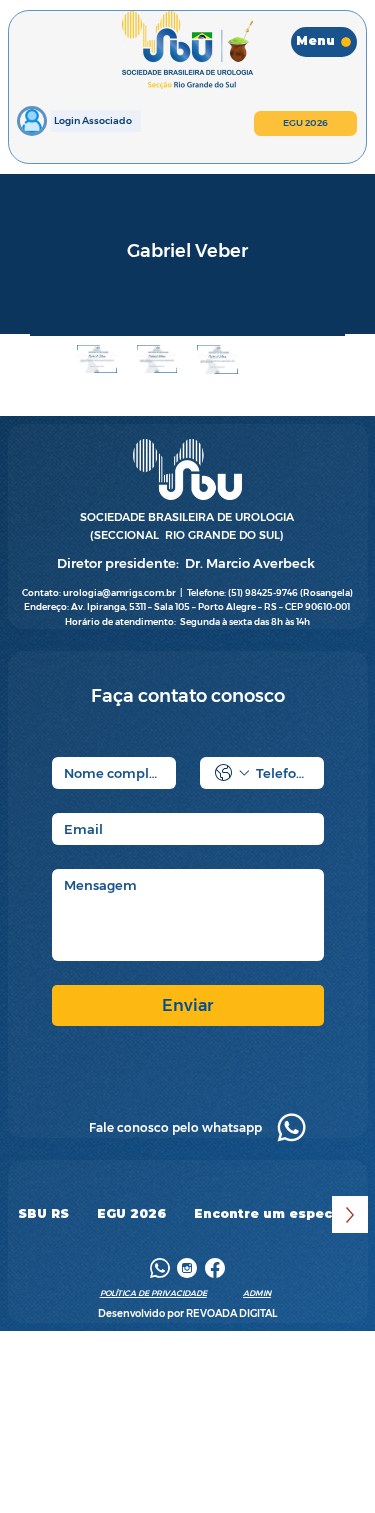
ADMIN (257, 1293)
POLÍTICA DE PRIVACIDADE (153, 1293)
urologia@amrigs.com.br (119, 592)
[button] (43, 1214)
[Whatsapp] (291, 1127)
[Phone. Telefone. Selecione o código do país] (232, 773)
